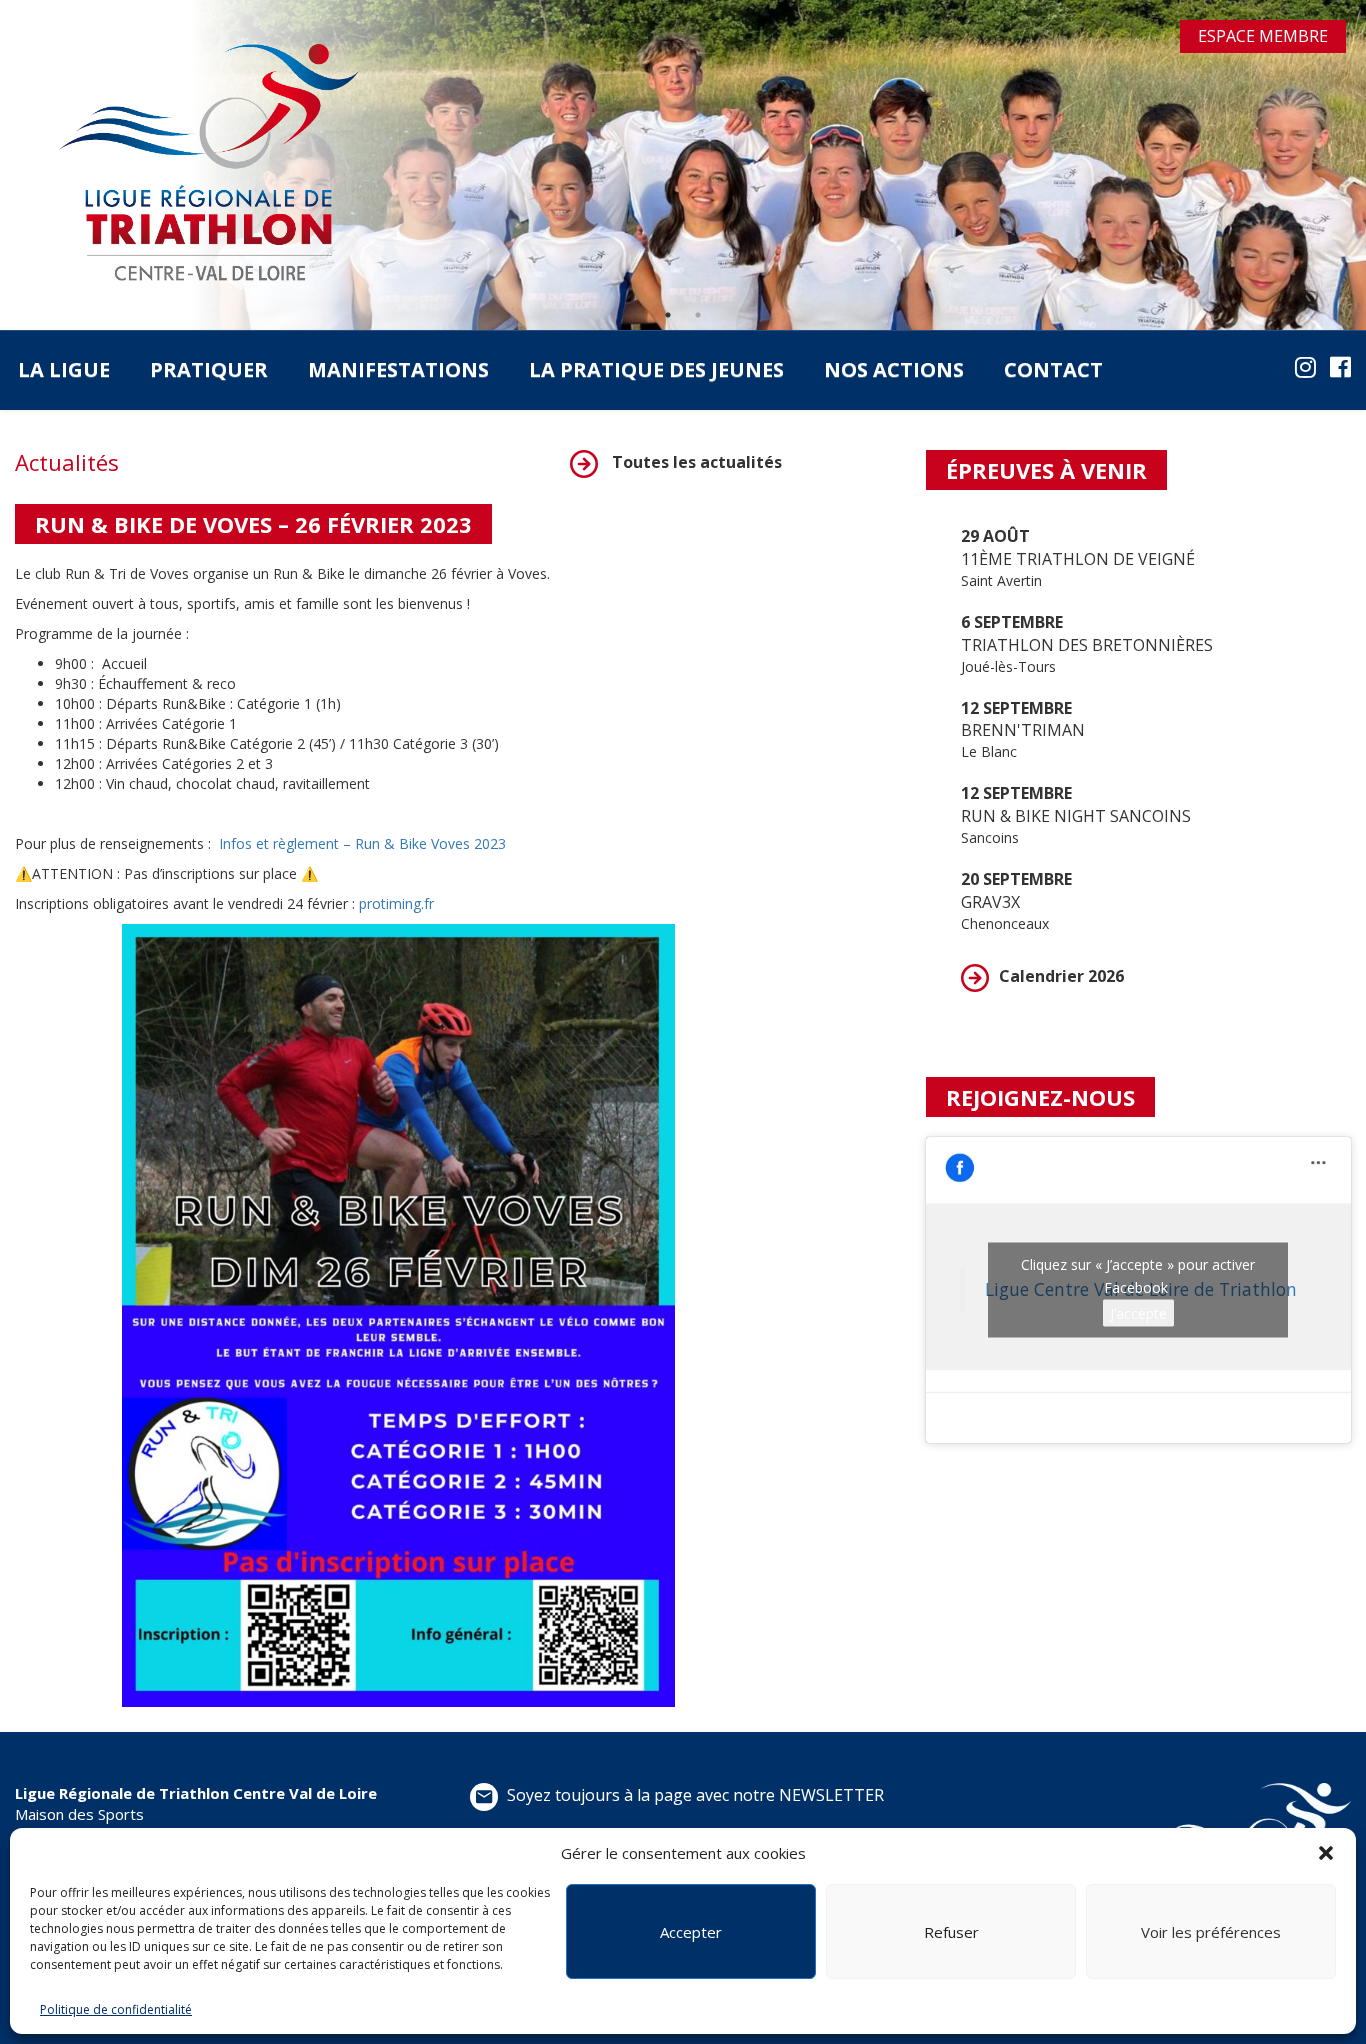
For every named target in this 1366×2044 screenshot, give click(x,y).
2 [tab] (698, 315)
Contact (1053, 369)
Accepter (691, 1932)
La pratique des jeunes (656, 369)
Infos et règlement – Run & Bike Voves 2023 (362, 843)
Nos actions (894, 369)
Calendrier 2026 (1061, 976)
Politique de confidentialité (116, 2009)
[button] (1326, 1853)
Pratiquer (209, 369)
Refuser (951, 1932)
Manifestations (398, 369)
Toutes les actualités (695, 462)
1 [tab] (668, 315)
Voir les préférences (1211, 1932)
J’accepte (1138, 1312)
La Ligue (64, 369)
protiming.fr (396, 903)
